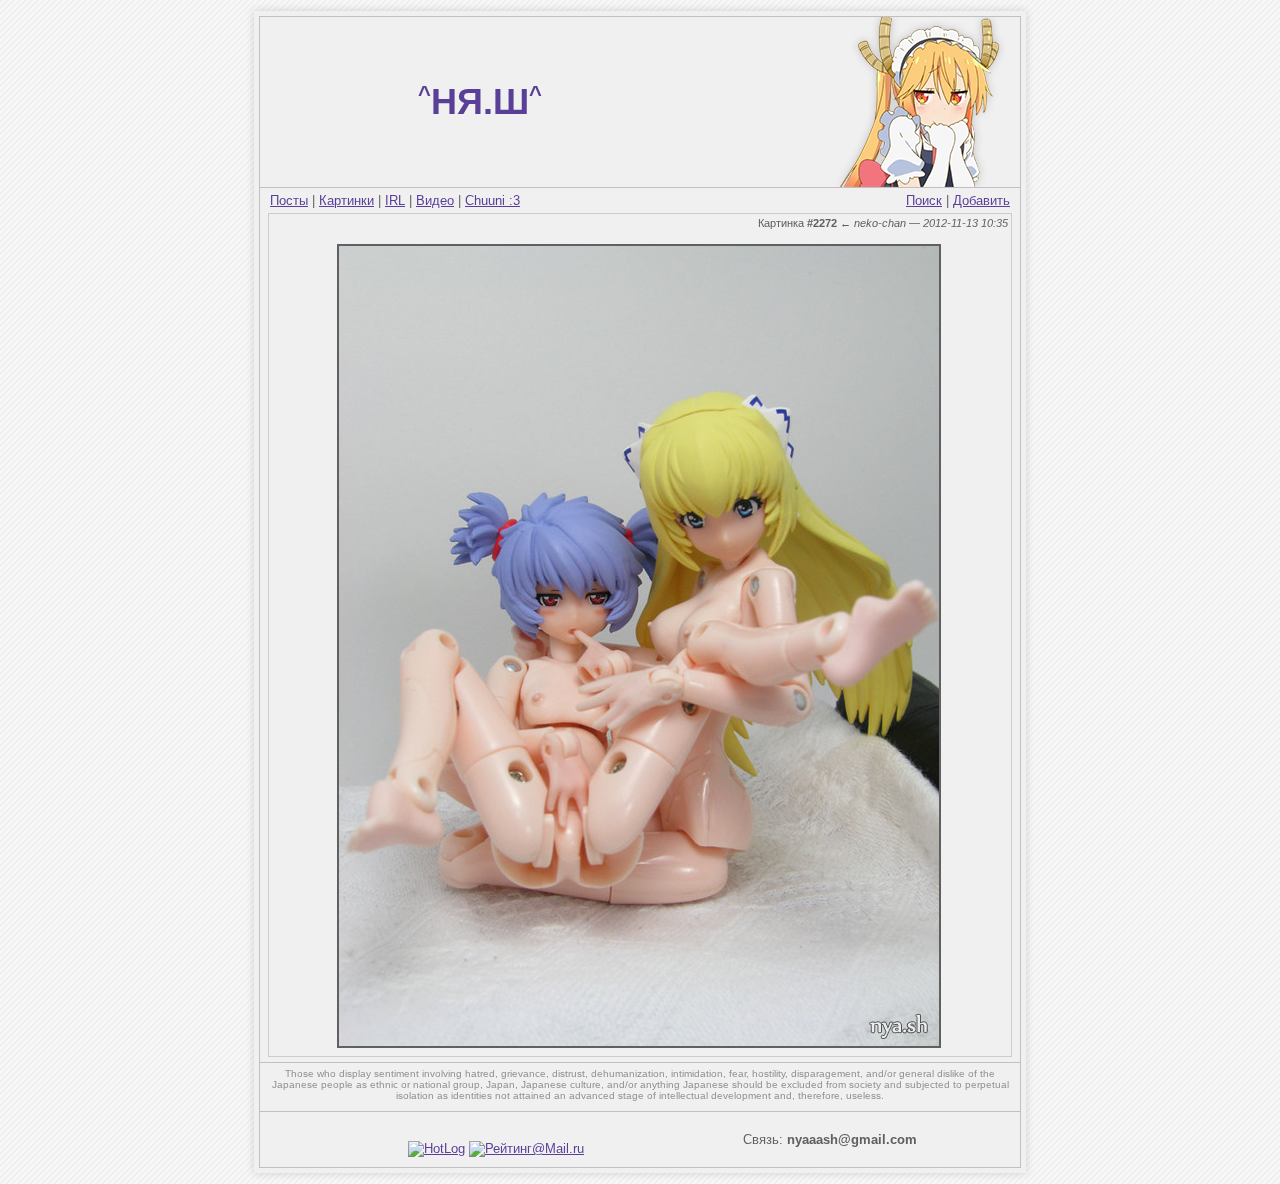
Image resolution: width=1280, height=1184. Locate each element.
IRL (395, 200)
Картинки (346, 200)
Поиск (924, 200)
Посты (289, 200)
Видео (435, 200)
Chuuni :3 (492, 200)
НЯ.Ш (480, 101)
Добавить (981, 200)
